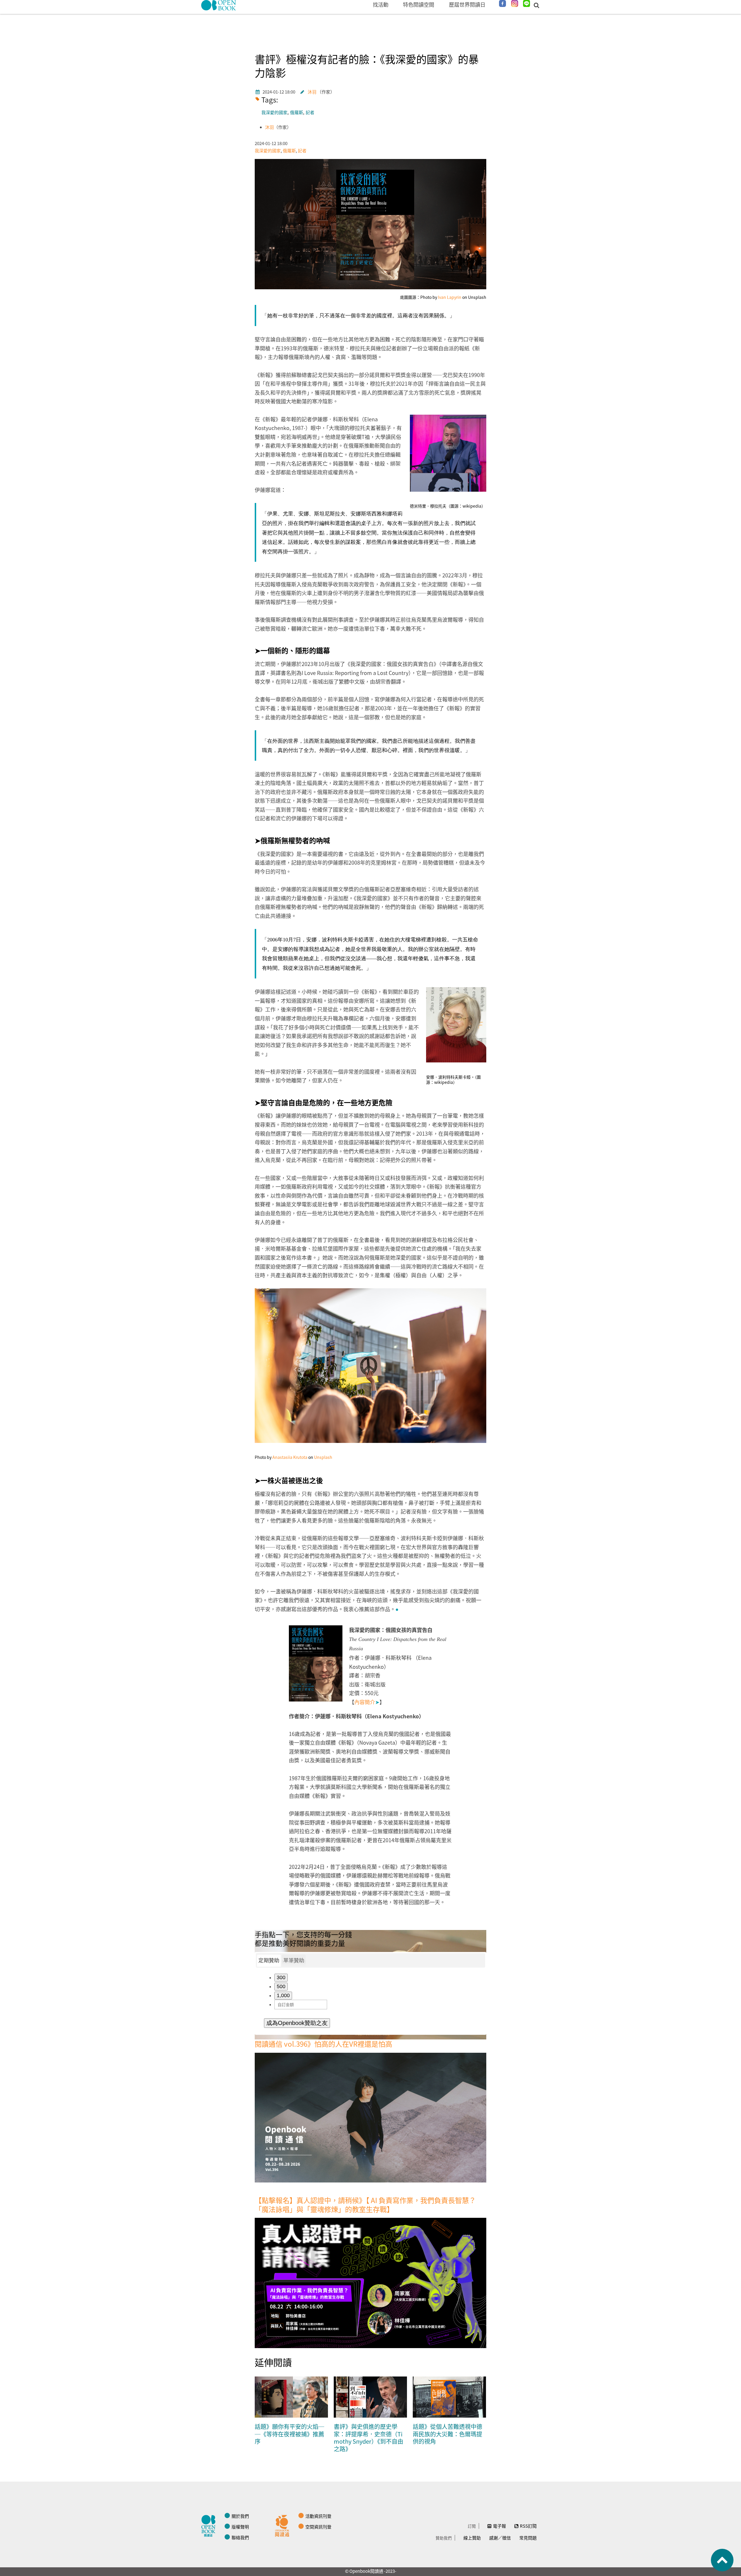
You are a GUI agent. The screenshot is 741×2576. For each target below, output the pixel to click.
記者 (310, 112)
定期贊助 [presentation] (269, 1960)
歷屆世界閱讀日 (467, 4)
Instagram (515, 3)
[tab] (269, 1961)
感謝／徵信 (500, 2538)
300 (281, 1977)
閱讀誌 (210, 2525)
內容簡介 (367, 1702)
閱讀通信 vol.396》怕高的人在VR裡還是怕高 (323, 2044)
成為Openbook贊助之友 (297, 2023)
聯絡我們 (240, 2537)
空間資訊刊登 (318, 2527)
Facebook (502, 3)
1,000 (283, 1995)
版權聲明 (240, 2527)
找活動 (381, 4)
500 (281, 1986)
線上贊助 (472, 2538)
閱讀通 (284, 2525)
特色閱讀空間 (419, 4)
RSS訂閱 (528, 2526)
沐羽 (312, 92)
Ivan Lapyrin (450, 297)
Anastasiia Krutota (290, 1457)
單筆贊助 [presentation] (294, 1960)
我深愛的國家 (274, 112)
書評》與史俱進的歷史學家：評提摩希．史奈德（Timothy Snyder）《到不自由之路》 (368, 2438)
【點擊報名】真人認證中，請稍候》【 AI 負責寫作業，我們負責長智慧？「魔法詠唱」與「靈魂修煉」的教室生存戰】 (365, 2204)
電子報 (499, 2526)
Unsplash (323, 1457)
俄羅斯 (297, 112)
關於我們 (240, 2516)
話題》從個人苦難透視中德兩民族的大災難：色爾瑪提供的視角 (447, 2434)
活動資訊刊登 (318, 2516)
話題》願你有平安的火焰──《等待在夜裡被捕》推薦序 (289, 2434)
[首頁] (219, 5)
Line (527, 3)
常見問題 (528, 2538)
